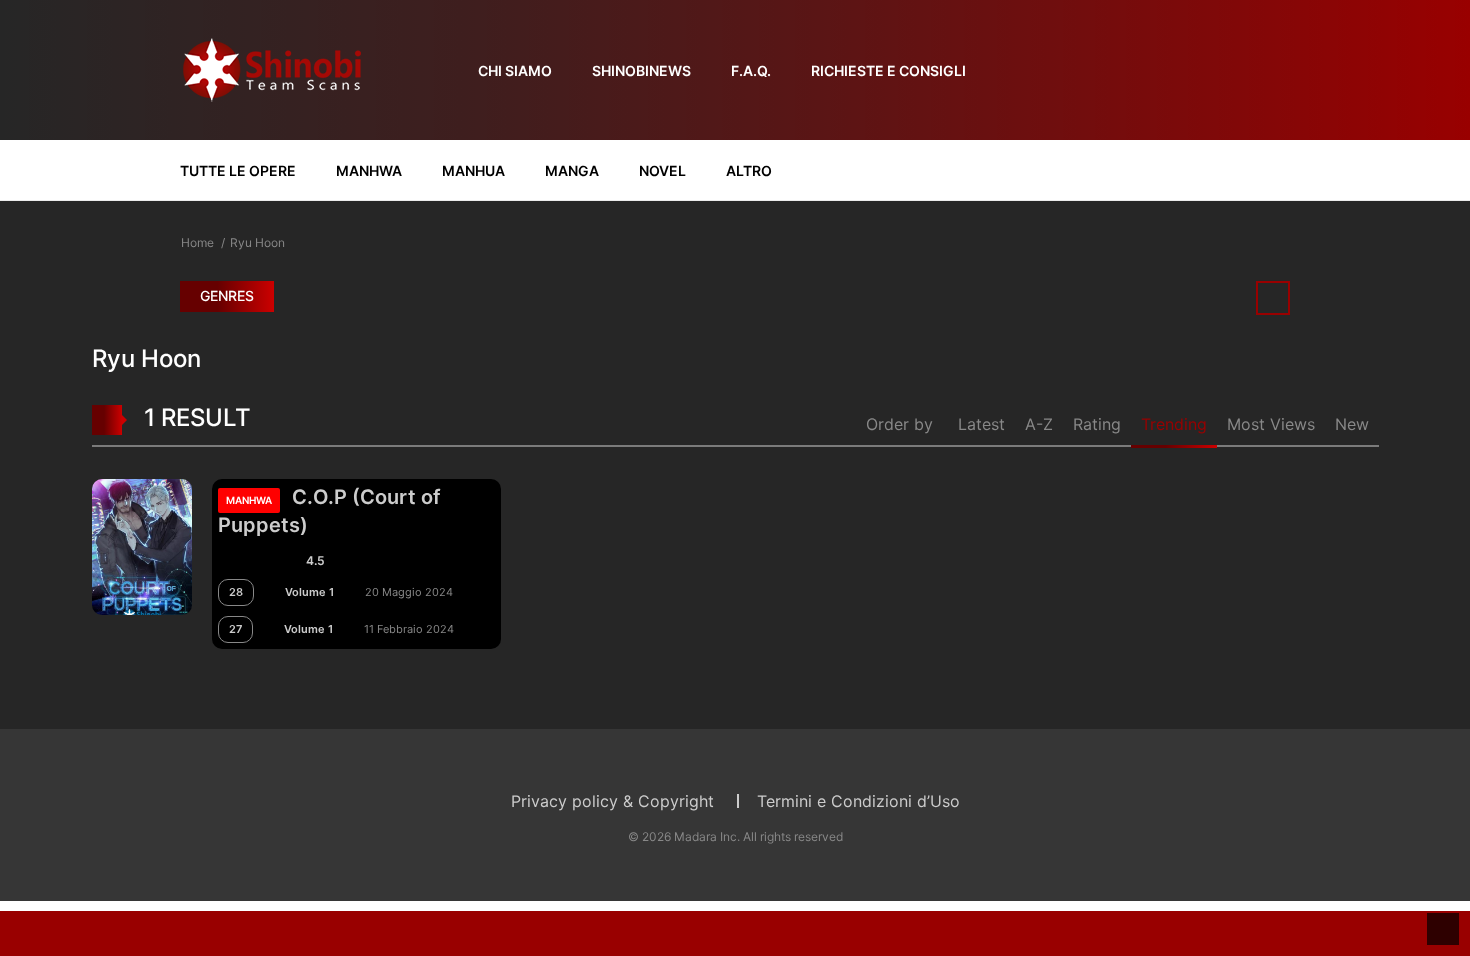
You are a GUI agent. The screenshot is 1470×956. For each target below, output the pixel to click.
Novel (662, 170)
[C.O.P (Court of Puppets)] (142, 545)
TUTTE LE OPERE (238, 170)
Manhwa (369, 170)
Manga (572, 170)
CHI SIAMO (515, 70)
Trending (1174, 424)
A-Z (1039, 424)
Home (197, 242)
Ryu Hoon (257, 242)
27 (235, 629)
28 (236, 592)
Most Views (1271, 424)
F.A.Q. (751, 70)
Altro (749, 170)
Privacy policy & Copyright (612, 801)
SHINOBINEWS (641, 70)
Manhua (473, 170)
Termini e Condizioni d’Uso (858, 801)
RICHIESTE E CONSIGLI (888, 70)
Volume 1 (309, 592)
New (1352, 424)
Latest (981, 424)
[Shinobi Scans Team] (272, 68)
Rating (1097, 424)
